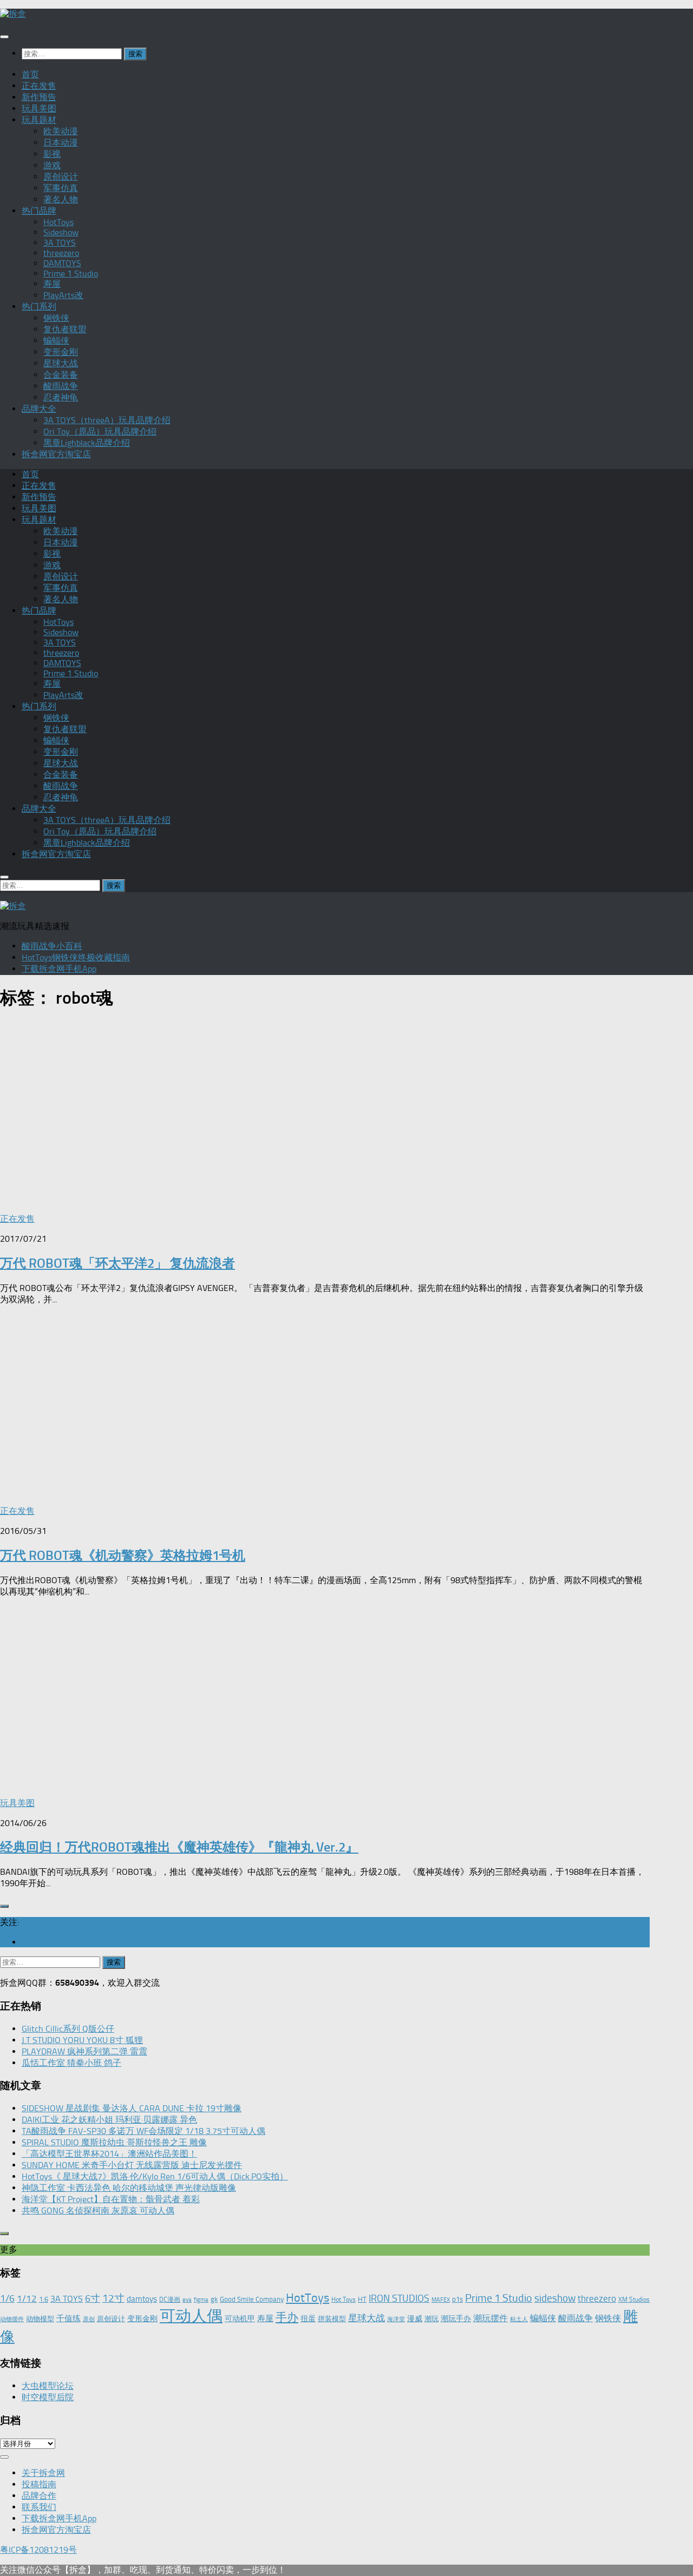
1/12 (27, 2298)
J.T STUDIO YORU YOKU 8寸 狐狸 (82, 2040)
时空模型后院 (48, 2397)
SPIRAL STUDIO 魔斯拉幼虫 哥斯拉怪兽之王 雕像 (114, 2142)
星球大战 (61, 363)
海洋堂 (396, 2319)
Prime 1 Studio (71, 274)
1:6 (44, 2299)
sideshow (555, 2298)
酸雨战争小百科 (52, 946)
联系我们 (39, 2507)
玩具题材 (39, 120)
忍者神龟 (61, 397)
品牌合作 (39, 2496)
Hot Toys (344, 2300)
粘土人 (519, 2319)
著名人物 (61, 199)
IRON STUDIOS (399, 2298)
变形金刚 (61, 352)
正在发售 (39, 86)
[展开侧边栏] (4, 1906)
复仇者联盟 (65, 329)
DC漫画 (170, 2300)
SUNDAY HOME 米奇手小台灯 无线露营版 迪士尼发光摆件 (132, 2165)
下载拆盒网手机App (59, 969)
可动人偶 (191, 2316)
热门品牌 (39, 211)
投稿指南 (39, 2484)
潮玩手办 (456, 2318)
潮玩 (432, 2319)
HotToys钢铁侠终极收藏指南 (76, 957)
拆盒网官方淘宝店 (56, 454)
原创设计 (61, 177)
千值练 (68, 2318)
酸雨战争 (61, 386)
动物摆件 (12, 2319)
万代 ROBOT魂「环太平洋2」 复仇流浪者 (117, 1263)
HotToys (58, 222)
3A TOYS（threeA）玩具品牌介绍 (107, 420)
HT (362, 2299)
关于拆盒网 (43, 2473)
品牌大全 (39, 409)
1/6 (7, 2298)
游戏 (52, 165)
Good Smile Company (252, 2299)
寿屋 (52, 284)
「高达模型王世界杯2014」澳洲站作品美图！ (109, 2154)
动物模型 (40, 2319)
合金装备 (61, 375)
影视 (52, 154)
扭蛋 (308, 2318)
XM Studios (634, 2300)
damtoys (142, 2299)
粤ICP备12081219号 (38, 2550)
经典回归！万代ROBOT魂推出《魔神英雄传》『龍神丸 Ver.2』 (179, 1847)
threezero (61, 253)
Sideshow (61, 232)
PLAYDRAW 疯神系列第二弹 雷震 (84, 2051)
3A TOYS (60, 243)
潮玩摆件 (491, 2318)
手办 (287, 2317)
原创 (89, 2319)
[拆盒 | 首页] (13, 14)
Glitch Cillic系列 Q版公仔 (68, 2029)
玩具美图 (39, 108)
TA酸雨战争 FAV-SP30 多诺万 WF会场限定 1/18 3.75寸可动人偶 (143, 2131)
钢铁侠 (56, 318)
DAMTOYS (62, 263)
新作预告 (39, 97)
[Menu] (4, 37)
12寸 (113, 2298)
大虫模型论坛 (48, 2386)
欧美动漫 (61, 131)
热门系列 (39, 307)
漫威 (415, 2318)
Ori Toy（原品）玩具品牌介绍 (100, 431)
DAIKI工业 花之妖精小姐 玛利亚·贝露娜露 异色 (109, 2120)
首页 (30, 74)
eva (187, 2300)
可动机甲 (240, 2319)
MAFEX (441, 2300)
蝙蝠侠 (56, 341)
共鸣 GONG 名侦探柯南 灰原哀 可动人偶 (98, 2211)
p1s (457, 2299)
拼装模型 (332, 2319)
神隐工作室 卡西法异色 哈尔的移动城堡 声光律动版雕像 (129, 2188)
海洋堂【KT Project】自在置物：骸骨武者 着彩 (111, 2199)
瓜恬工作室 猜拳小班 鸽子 (71, 2063)
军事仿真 (61, 188)
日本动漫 (61, 143)
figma (201, 2300)
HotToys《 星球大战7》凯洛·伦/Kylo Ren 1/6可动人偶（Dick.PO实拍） (155, 2176)
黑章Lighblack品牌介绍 (87, 443)
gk (214, 2299)
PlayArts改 (63, 295)
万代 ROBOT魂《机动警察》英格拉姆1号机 (123, 1555)
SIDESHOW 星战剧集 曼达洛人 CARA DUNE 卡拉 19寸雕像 (132, 2108)
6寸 (93, 2298)
